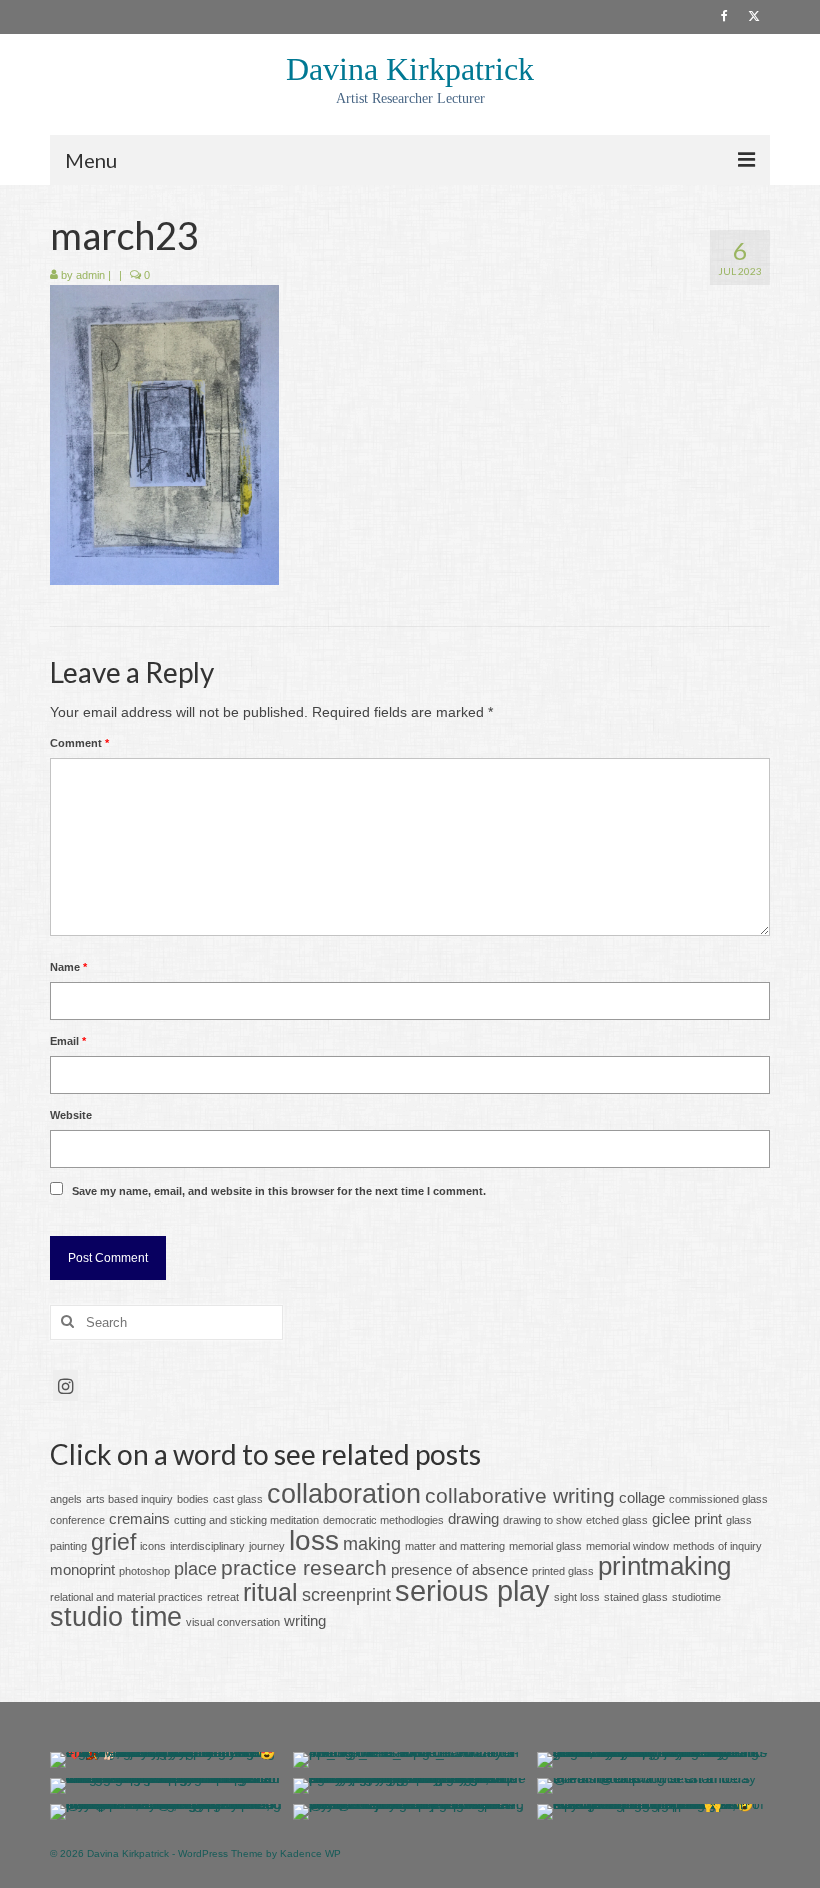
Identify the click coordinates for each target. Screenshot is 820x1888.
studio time (116, 1617)
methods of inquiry (717, 1546)
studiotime (696, 1597)
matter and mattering (455, 1546)
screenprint (346, 1594)
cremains (139, 1518)
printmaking (664, 1566)
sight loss (577, 1597)
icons (153, 1546)
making (372, 1543)
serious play (472, 1590)
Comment (79, 743)
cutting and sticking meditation (246, 1520)
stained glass (636, 1597)
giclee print (687, 1518)
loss (314, 1540)
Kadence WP (310, 1853)
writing (305, 1620)
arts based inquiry (129, 1499)
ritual (270, 1592)
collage (642, 1497)
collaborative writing (520, 1495)
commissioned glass (718, 1499)
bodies (193, 1499)
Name (68, 967)
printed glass (563, 1571)
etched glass (617, 1520)
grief (113, 1542)
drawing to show (542, 1520)
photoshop (144, 1571)
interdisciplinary (207, 1546)
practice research (304, 1567)
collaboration (344, 1494)
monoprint (82, 1569)
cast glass (238, 1499)
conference (77, 1520)
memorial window (627, 1546)
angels (66, 1499)
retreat (223, 1597)
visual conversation (233, 1622)
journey (267, 1546)
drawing (473, 1518)
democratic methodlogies (383, 1520)
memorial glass (545, 1546)
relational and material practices (126, 1597)
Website (71, 1115)
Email (68, 1041)
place (195, 1568)
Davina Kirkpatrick (410, 69)
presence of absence (459, 1569)
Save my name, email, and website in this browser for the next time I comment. (279, 1191)
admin (90, 275)
